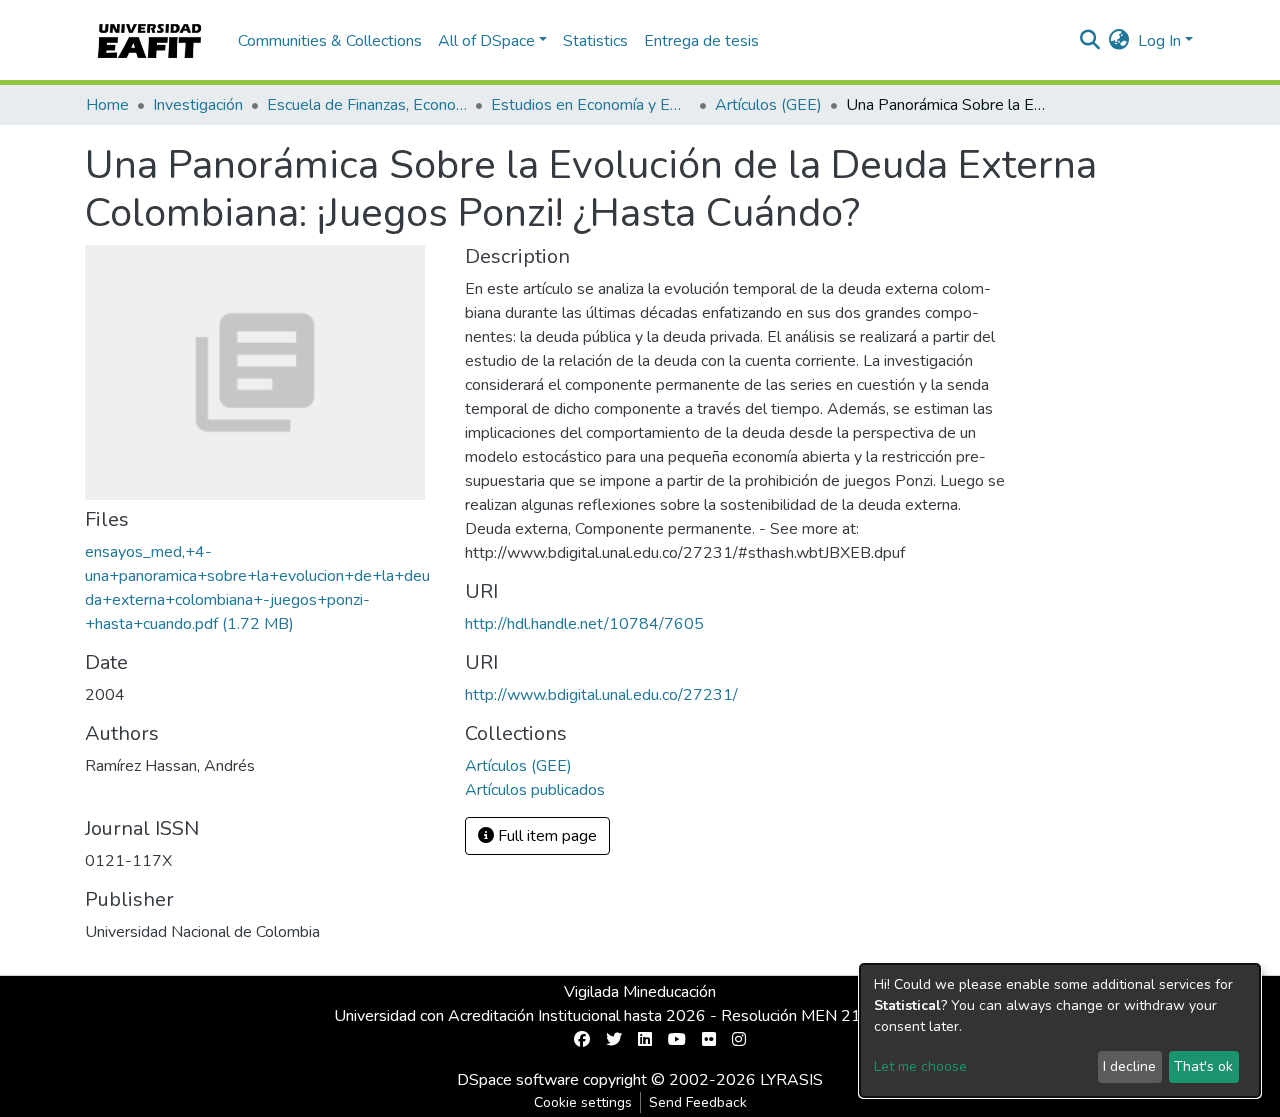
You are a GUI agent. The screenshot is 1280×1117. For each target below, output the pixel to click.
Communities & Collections (330, 41)
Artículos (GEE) (768, 105)
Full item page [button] (545, 836)
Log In (1159, 41)
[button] (1119, 41)
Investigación (198, 105)
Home (107, 105)
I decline (1129, 1066)
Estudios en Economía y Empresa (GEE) (591, 105)
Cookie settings (583, 1102)
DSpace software (518, 1080)
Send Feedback (698, 1102)
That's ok (1203, 1066)
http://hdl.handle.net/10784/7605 (584, 624)
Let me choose (920, 1066)
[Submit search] (1090, 41)
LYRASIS (791, 1080)
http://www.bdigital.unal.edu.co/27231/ (601, 695)
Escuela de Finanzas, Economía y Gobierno (367, 105)
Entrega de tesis (701, 41)
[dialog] (1060, 1030)
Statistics (595, 41)
